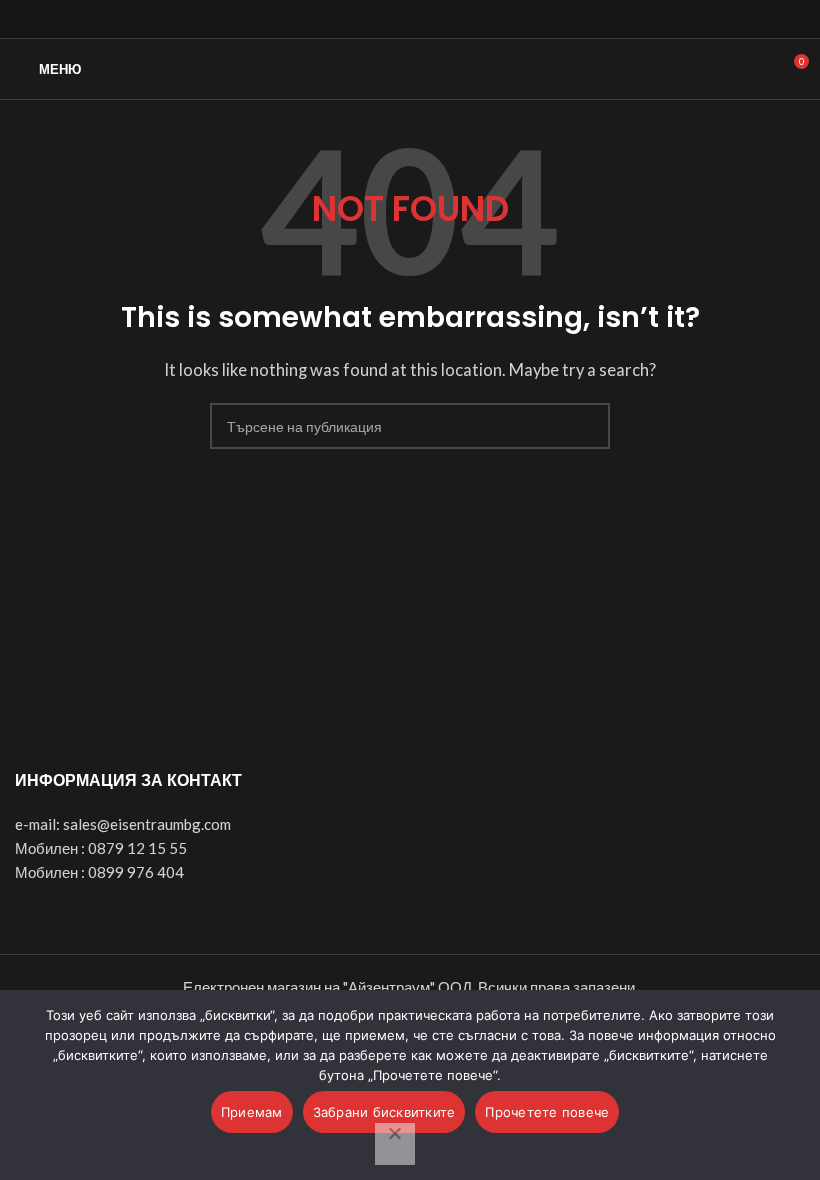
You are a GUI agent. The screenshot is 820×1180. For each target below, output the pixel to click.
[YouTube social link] (433, 19)
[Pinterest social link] (456, 19)
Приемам (252, 1112)
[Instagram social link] (410, 19)
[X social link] (387, 19)
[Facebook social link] (364, 19)
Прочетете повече (547, 1112)
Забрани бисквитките (384, 1112)
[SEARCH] (587, 426)
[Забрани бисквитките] (395, 1144)
